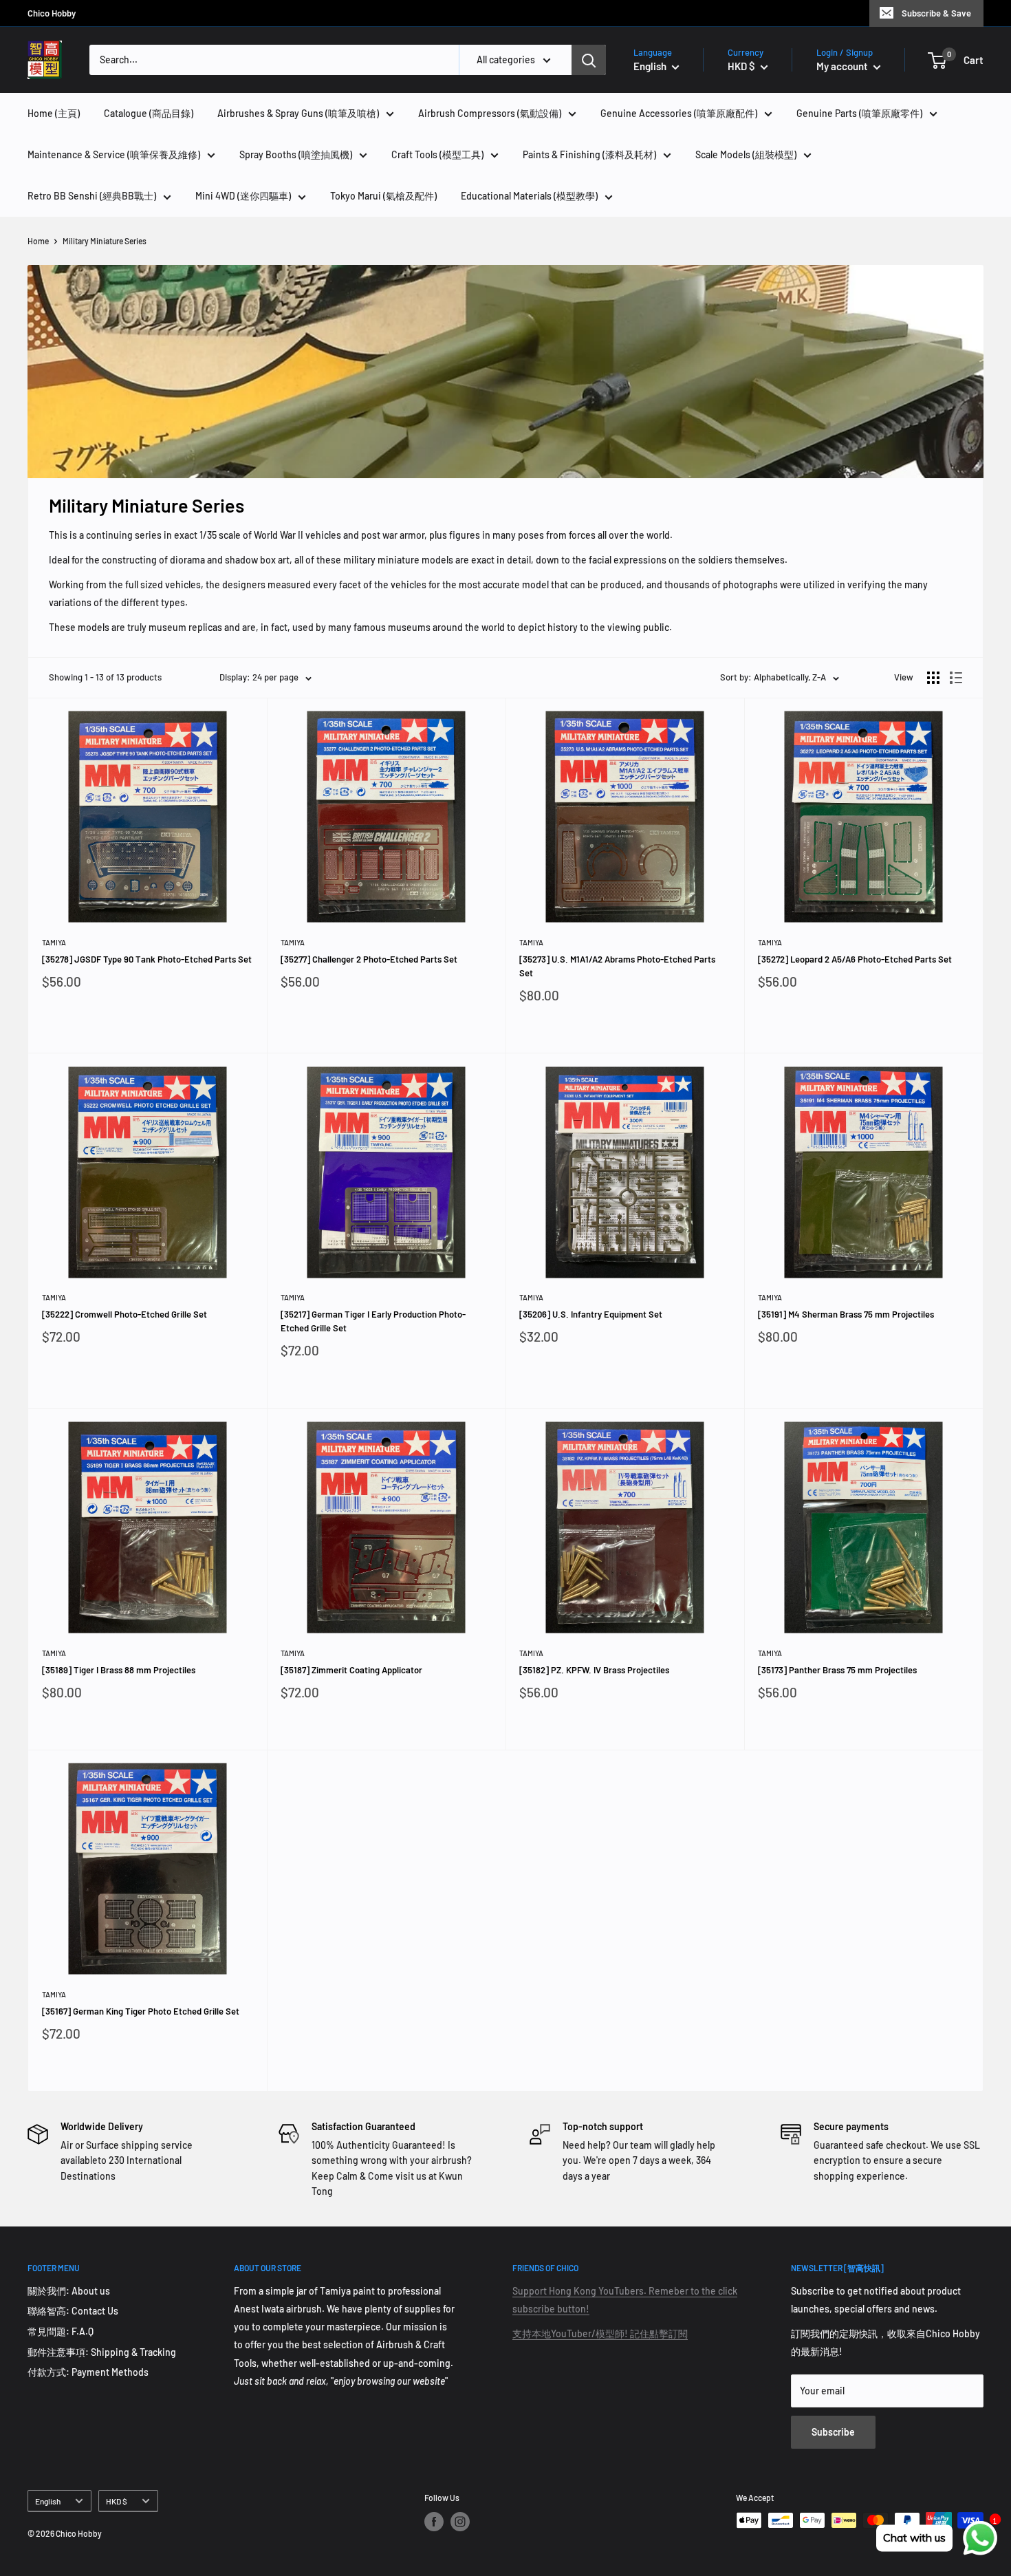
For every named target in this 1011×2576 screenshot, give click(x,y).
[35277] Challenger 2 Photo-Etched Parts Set (369, 959)
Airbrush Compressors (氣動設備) (490, 113)
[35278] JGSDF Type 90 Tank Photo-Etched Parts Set (147, 959)
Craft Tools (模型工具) (437, 154)
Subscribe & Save (936, 13)
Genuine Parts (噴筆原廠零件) (859, 113)
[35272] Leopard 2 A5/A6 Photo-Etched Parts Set (855, 959)
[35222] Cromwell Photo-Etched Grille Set (124, 1314)
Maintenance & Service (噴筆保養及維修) (114, 154)
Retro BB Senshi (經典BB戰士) (92, 196)
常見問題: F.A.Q (61, 2331)
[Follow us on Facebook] (434, 2522)
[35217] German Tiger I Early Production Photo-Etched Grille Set (373, 1321)
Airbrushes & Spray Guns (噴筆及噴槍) (298, 113)
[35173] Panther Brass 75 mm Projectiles (837, 1670)
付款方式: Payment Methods (88, 2372)
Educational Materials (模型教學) (529, 196)
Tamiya (54, 942)
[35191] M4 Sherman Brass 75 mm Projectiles (846, 1314)
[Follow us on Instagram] (460, 2522)
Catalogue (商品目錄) (149, 113)
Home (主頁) (54, 113)
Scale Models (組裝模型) (746, 154)
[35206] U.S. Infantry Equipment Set (591, 1314)
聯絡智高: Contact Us (73, 2311)
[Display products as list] (956, 678)
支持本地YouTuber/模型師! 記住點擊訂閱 (600, 2333)
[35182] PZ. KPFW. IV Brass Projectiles (594, 1670)
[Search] (589, 60)
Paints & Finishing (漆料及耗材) (589, 154)
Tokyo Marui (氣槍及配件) (383, 196)
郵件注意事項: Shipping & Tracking (102, 2352)
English (48, 2501)
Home (38, 241)
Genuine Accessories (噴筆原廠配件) (679, 113)
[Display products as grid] (933, 678)
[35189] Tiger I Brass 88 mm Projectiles (119, 1670)
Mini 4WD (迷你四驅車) (243, 196)
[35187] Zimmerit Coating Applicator (351, 1670)
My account (843, 66)
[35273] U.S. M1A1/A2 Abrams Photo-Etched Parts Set (617, 966)
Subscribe (833, 2432)
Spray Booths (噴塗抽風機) (296, 154)
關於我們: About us (69, 2291)
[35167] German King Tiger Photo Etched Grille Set (141, 2011)
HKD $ (117, 2501)
